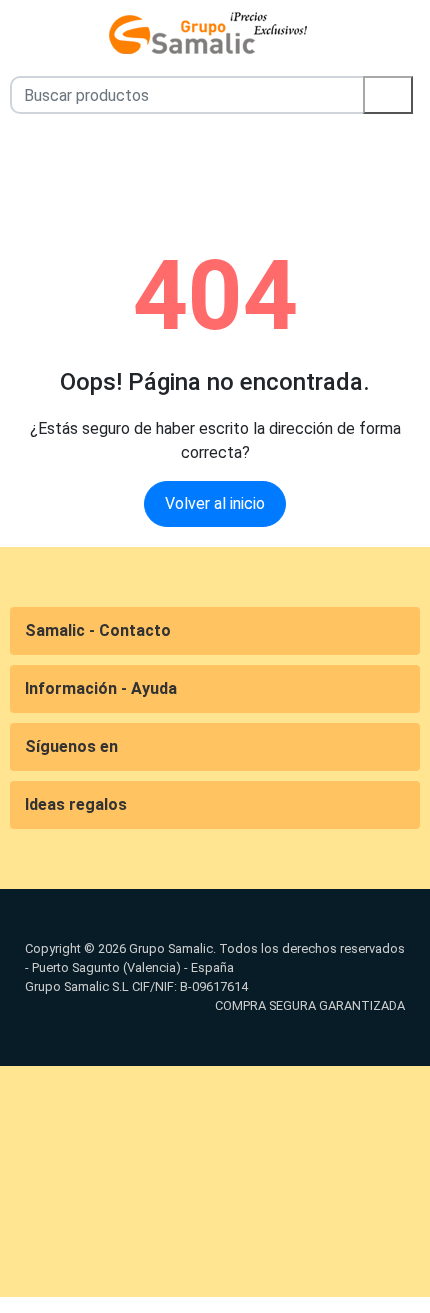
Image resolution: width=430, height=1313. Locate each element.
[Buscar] (388, 95)
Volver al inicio (215, 503)
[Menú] (13, 33)
